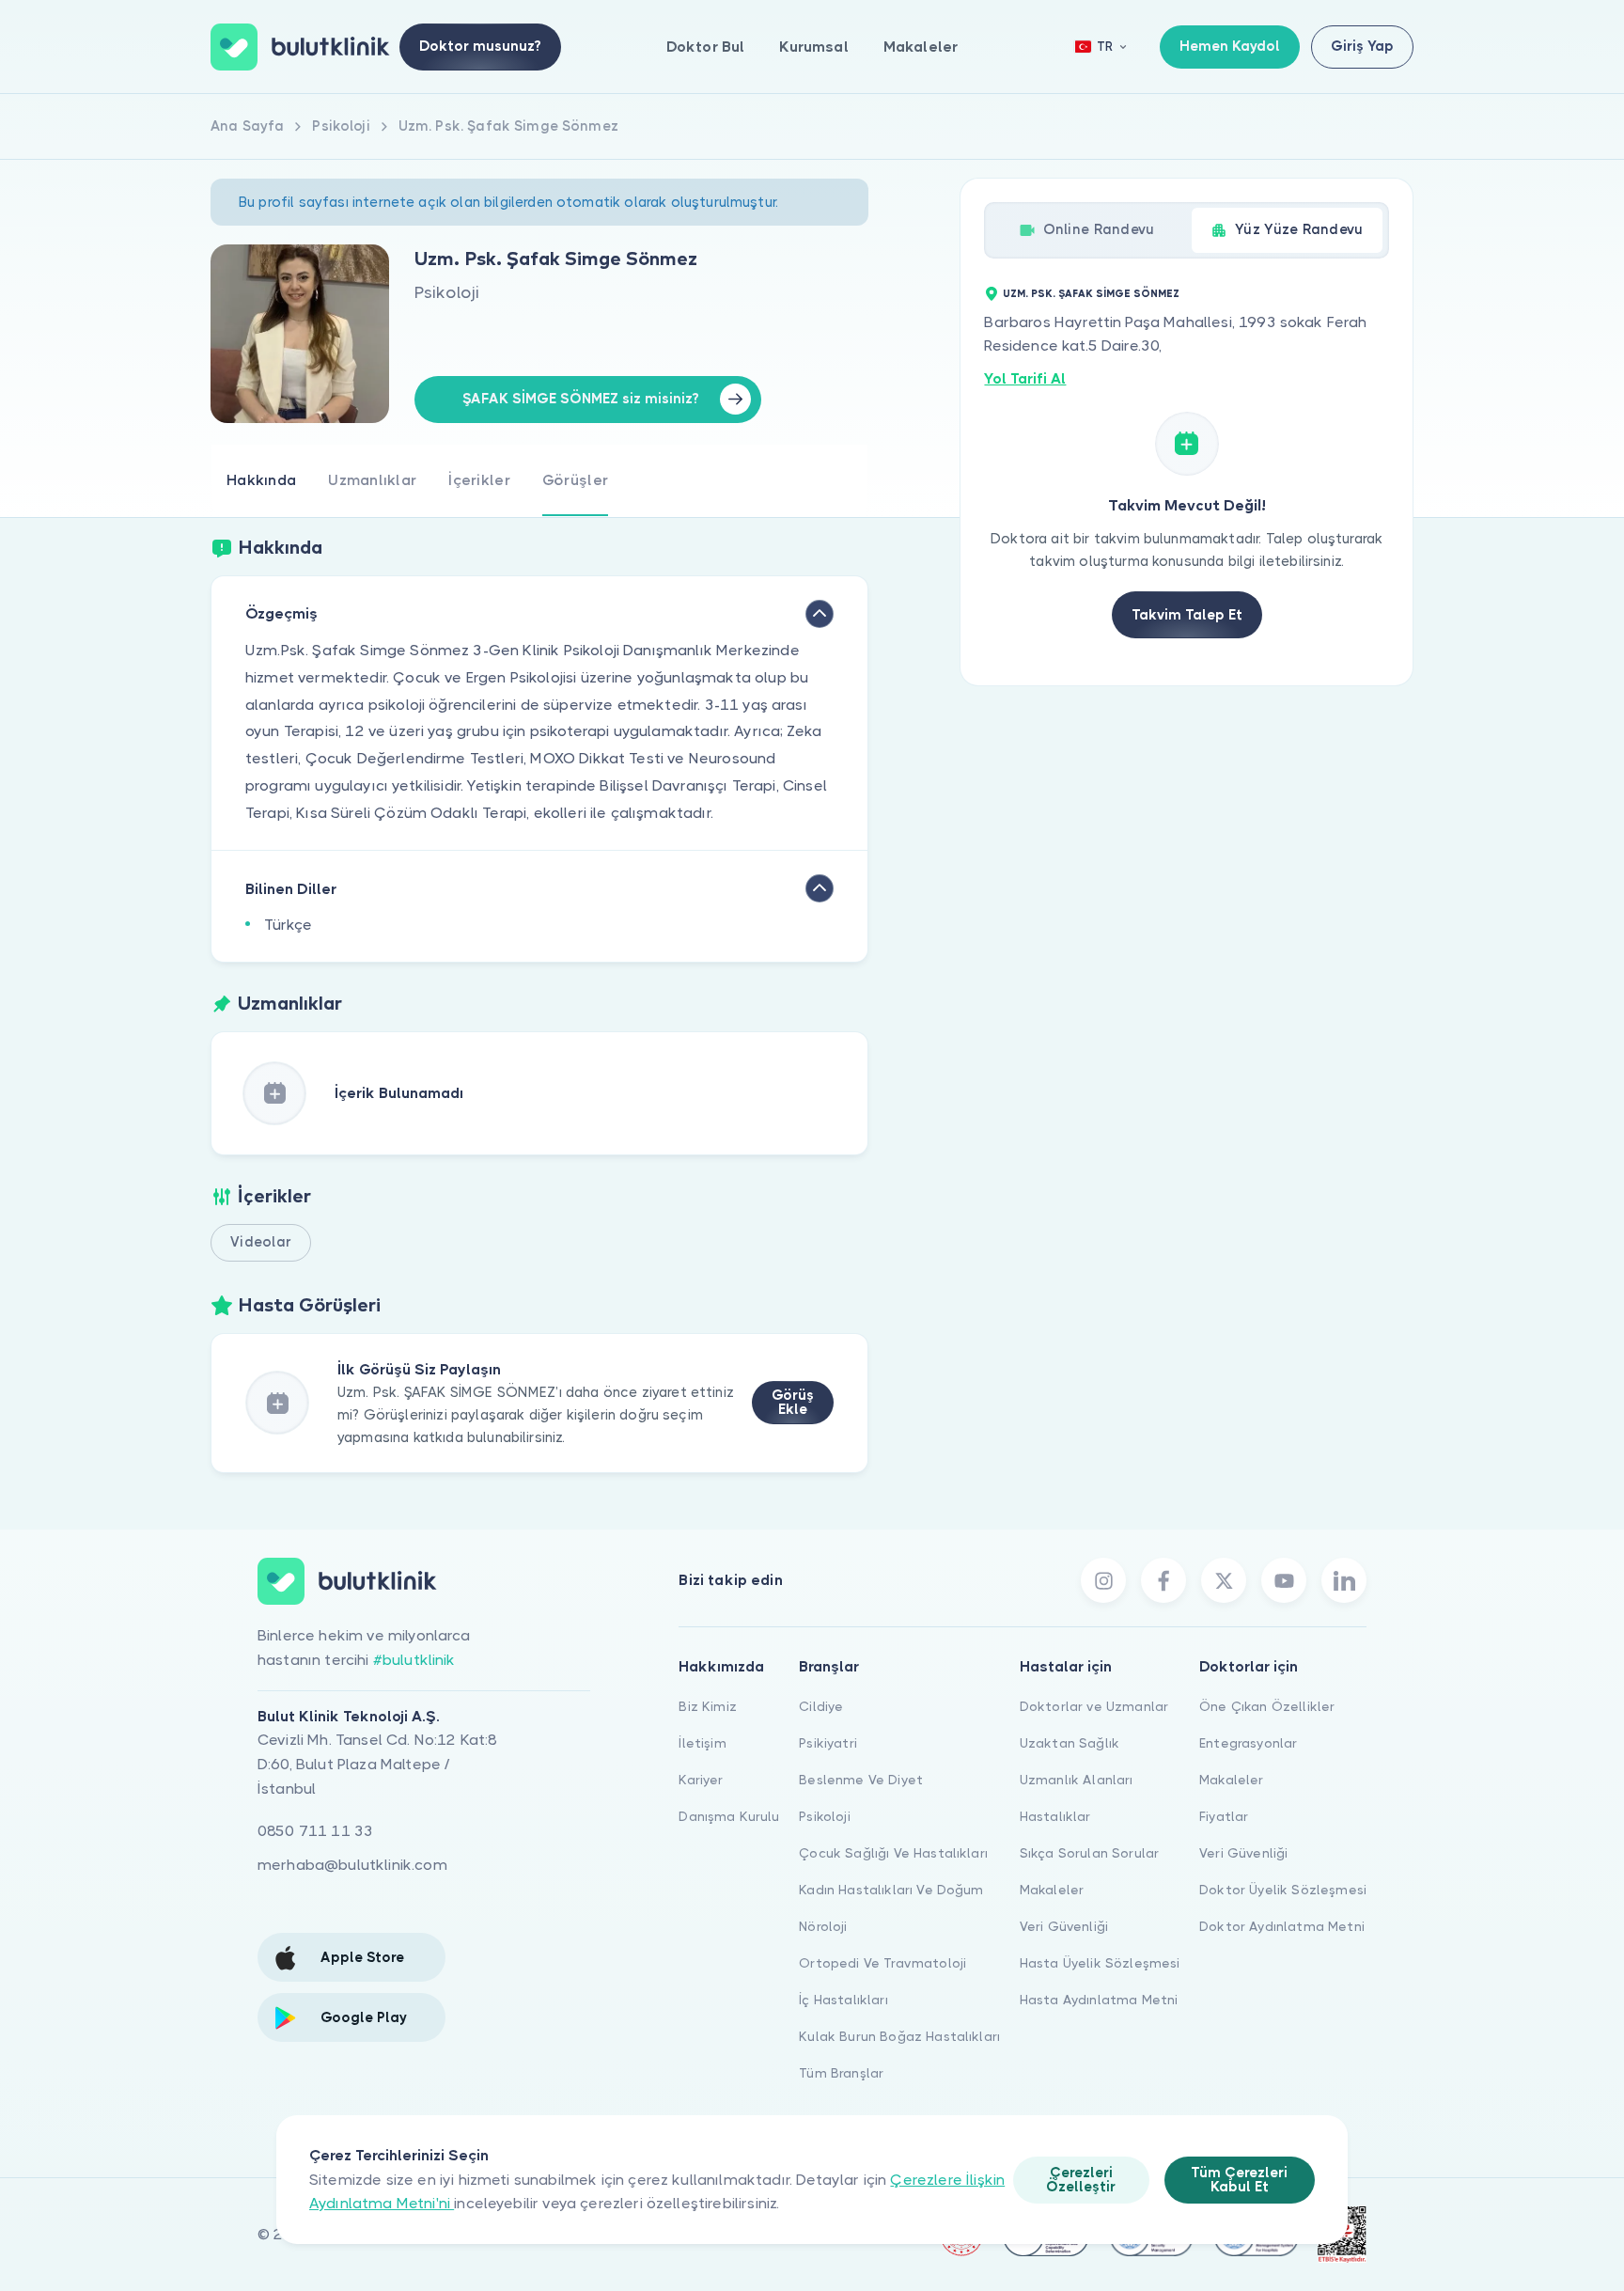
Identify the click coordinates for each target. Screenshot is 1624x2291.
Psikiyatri (828, 1743)
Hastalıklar (1055, 1816)
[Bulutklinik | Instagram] (1103, 1580)
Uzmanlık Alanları (1077, 1780)
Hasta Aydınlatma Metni (1099, 2000)
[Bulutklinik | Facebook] (1163, 1580)
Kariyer (701, 1780)
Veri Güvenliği (1064, 1926)
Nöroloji (823, 1926)
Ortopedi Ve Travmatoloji (882, 1963)
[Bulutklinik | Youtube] (1284, 1580)
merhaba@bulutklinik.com (352, 1865)
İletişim (702, 1743)
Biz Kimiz (707, 1706)
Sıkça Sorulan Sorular (1089, 1853)
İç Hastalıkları (843, 2000)
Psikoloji (824, 1816)
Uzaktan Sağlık (1070, 1743)
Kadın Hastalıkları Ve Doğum (891, 1890)
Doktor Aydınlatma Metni (1282, 1926)
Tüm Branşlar (841, 2073)
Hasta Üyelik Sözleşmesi (1100, 1963)
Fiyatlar (1224, 1816)
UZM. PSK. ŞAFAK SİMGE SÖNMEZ (1091, 294)
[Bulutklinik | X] (1224, 1580)
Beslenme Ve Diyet (861, 1780)
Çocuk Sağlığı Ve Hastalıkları (893, 1853)
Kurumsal (813, 47)
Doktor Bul (706, 47)
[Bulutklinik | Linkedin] (1344, 1580)
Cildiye (821, 1706)
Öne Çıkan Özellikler (1267, 1706)
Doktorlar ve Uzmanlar (1094, 1706)
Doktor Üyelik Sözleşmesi (1283, 1890)
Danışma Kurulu (729, 1816)
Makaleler (921, 47)
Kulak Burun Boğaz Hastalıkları (899, 2036)
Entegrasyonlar (1248, 1743)
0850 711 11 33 (315, 1831)
